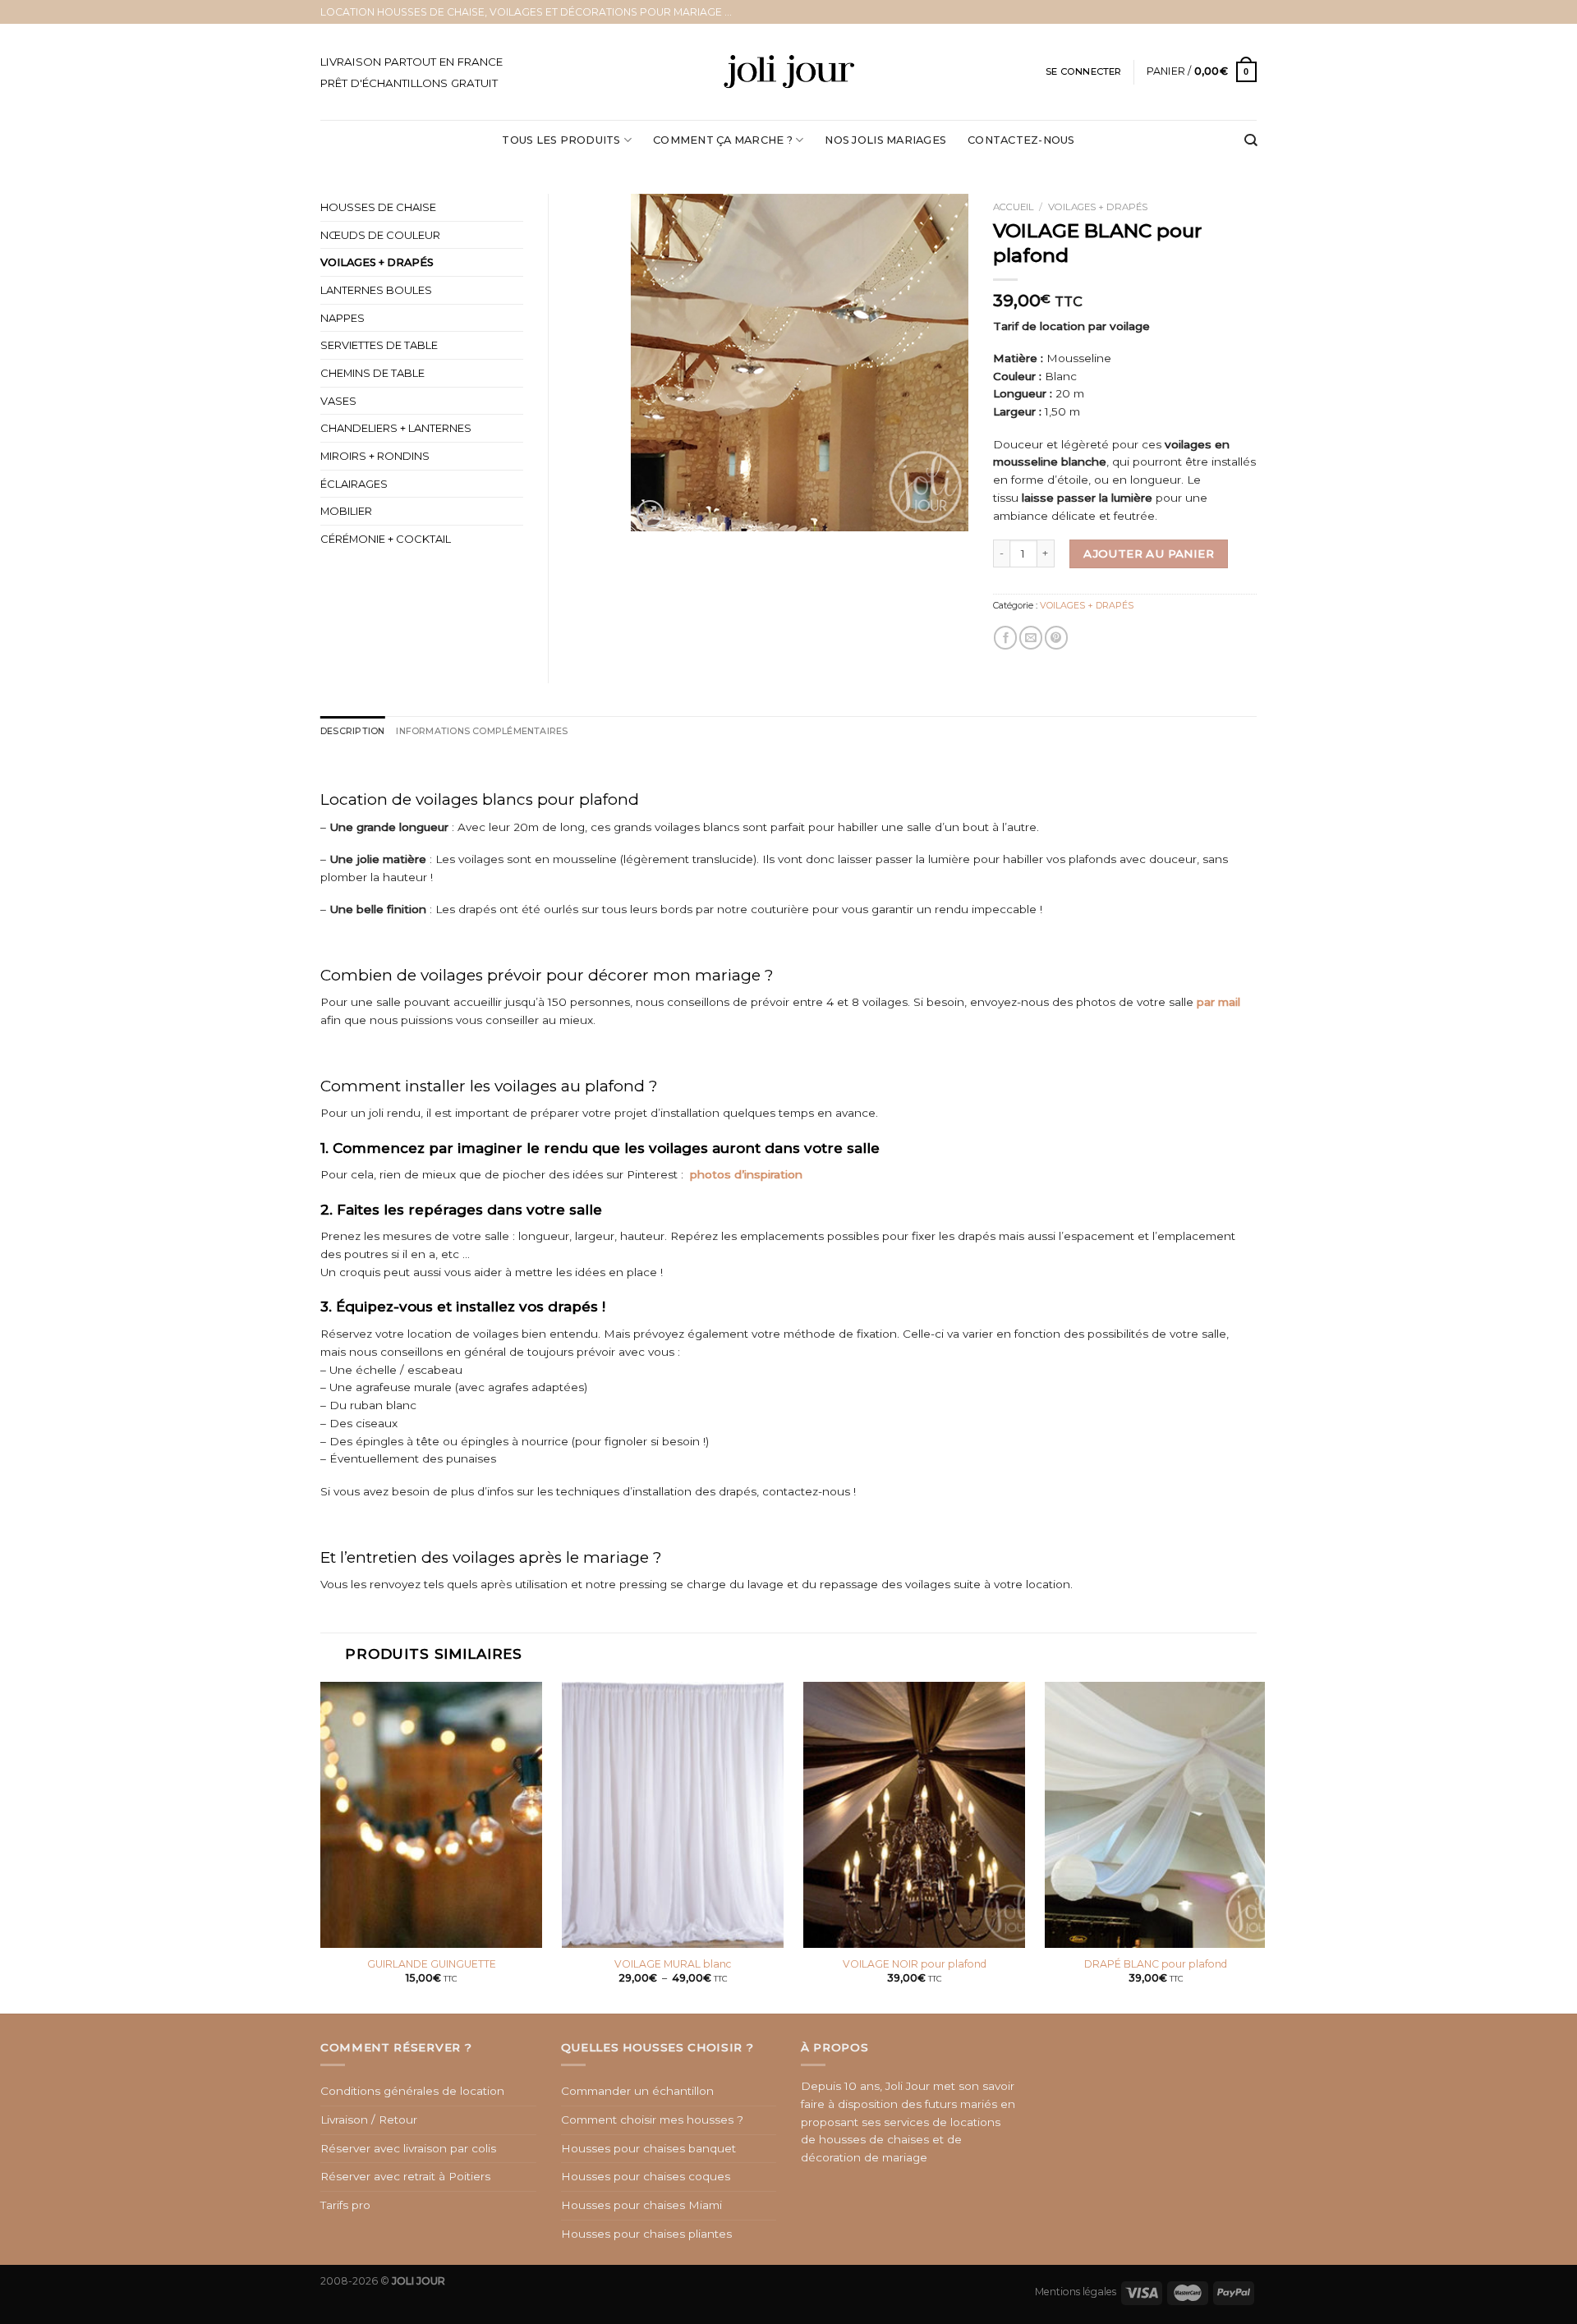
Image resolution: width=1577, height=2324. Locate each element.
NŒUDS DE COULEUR (380, 235)
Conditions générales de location (412, 2091)
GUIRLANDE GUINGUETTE (432, 1964)
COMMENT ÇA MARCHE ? (723, 140)
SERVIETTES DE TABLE (379, 345)
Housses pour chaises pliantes (646, 2234)
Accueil (1014, 207)
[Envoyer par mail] (1031, 638)
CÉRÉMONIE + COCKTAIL (386, 539)
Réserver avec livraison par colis (408, 2148)
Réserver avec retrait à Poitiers (405, 2176)
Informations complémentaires (482, 731)
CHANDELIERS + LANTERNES (396, 428)
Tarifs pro (345, 2205)
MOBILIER (346, 511)
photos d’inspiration (746, 1174)
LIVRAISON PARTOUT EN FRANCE (411, 62)
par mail (1218, 1002)
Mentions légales (1076, 2292)
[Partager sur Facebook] (1005, 638)
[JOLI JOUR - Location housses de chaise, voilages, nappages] (789, 72)
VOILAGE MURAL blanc (673, 1964)
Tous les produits (561, 140)
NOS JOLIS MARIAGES (885, 140)
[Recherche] (1251, 141)
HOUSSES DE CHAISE (378, 207)
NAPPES (343, 318)
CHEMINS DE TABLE (372, 373)
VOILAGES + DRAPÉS (1098, 207)
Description (352, 731)
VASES (338, 401)
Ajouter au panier (1149, 553)
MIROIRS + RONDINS (375, 456)
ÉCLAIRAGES (354, 484)
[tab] (352, 731)
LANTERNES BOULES (376, 290)
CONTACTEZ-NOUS (1021, 140)
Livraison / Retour (369, 2120)
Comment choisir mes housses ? (652, 2120)
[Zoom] (650, 514)
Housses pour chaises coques (646, 2176)
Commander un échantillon (637, 2091)
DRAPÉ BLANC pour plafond (1156, 1964)
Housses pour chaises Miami (641, 2205)
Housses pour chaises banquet (648, 2148)
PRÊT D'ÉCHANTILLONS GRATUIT (409, 83)
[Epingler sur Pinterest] (1056, 638)
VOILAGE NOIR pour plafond (915, 1964)
